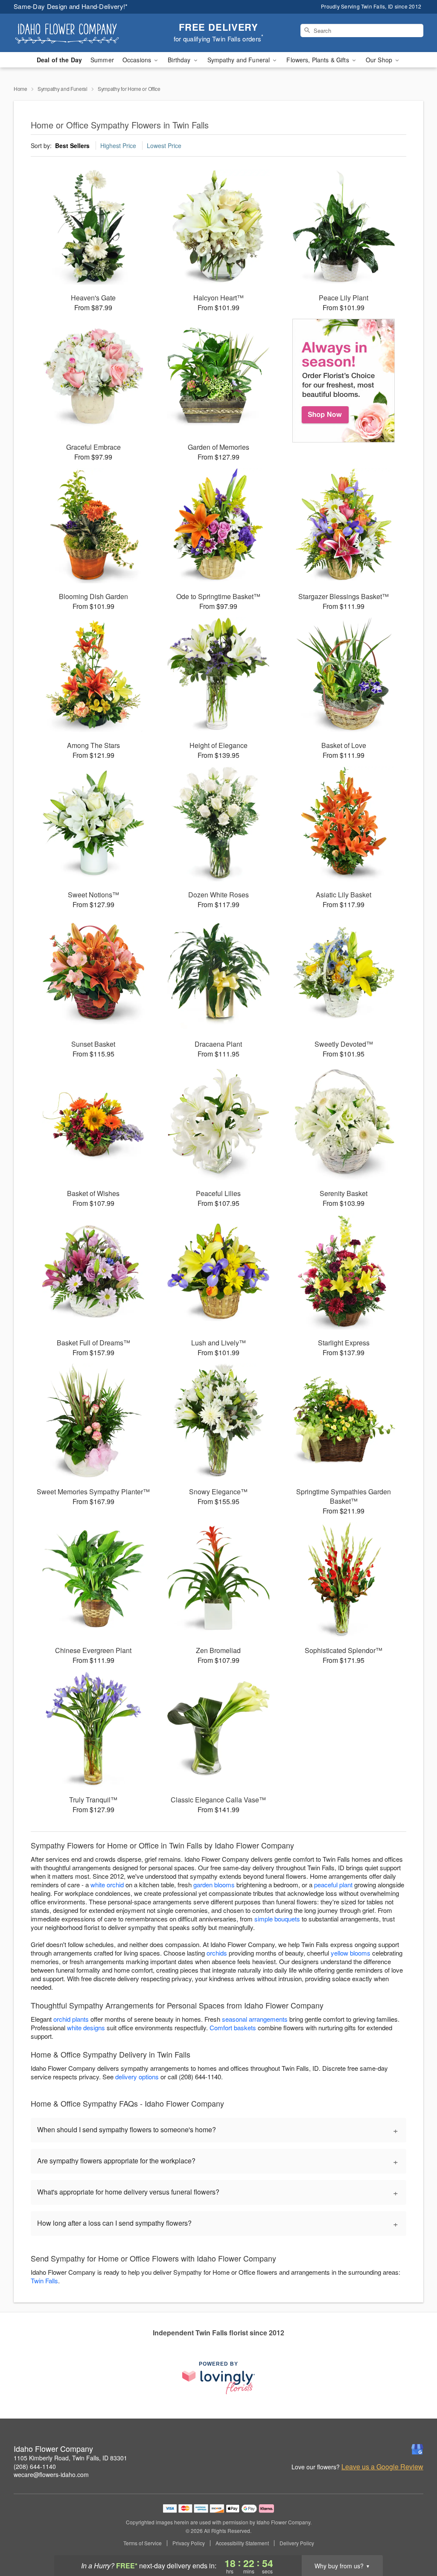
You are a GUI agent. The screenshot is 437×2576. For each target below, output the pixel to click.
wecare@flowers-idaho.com (51, 2474)
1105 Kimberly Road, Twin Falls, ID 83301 (70, 2458)
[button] (415, 2540)
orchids (217, 1953)
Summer (102, 60)
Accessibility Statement (242, 2543)
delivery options (137, 2077)
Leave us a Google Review (382, 2467)
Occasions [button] (138, 60)
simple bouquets (277, 1919)
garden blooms (214, 1885)
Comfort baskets (233, 2027)
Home (20, 89)
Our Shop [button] (380, 60)
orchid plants (71, 2019)
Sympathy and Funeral (63, 89)
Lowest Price (164, 146)
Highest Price (118, 146)
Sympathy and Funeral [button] (240, 60)
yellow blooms (351, 1953)
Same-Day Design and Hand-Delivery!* (71, 6)
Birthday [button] (180, 60)
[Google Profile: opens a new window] (417, 2449)
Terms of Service (143, 2543)
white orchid (107, 1885)
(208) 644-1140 (35, 2466)
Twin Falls (44, 2281)
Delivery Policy (297, 2543)
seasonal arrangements (255, 2019)
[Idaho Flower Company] (75, 33)
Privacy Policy (189, 2543)
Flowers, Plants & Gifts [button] (318, 60)
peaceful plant (333, 1885)
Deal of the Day (59, 60)
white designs (86, 2027)
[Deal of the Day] (344, 381)
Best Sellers (72, 146)
